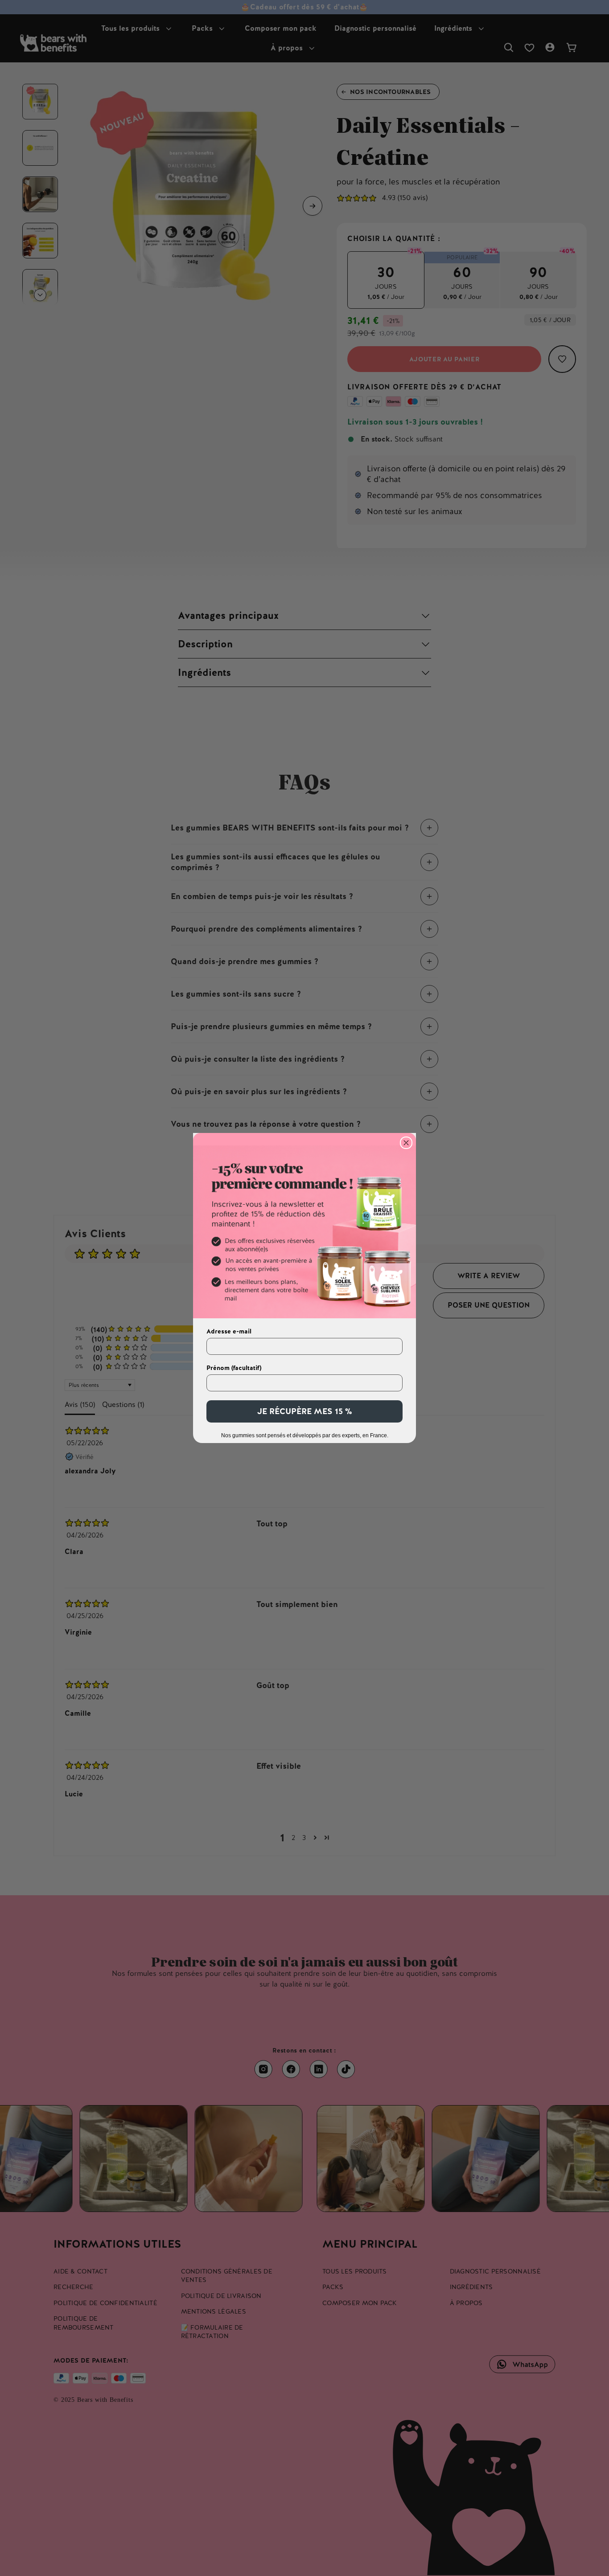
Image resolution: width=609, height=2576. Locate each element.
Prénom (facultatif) (234, 1368)
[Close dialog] (406, 1143)
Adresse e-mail (229, 1331)
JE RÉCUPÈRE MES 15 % (304, 1411)
